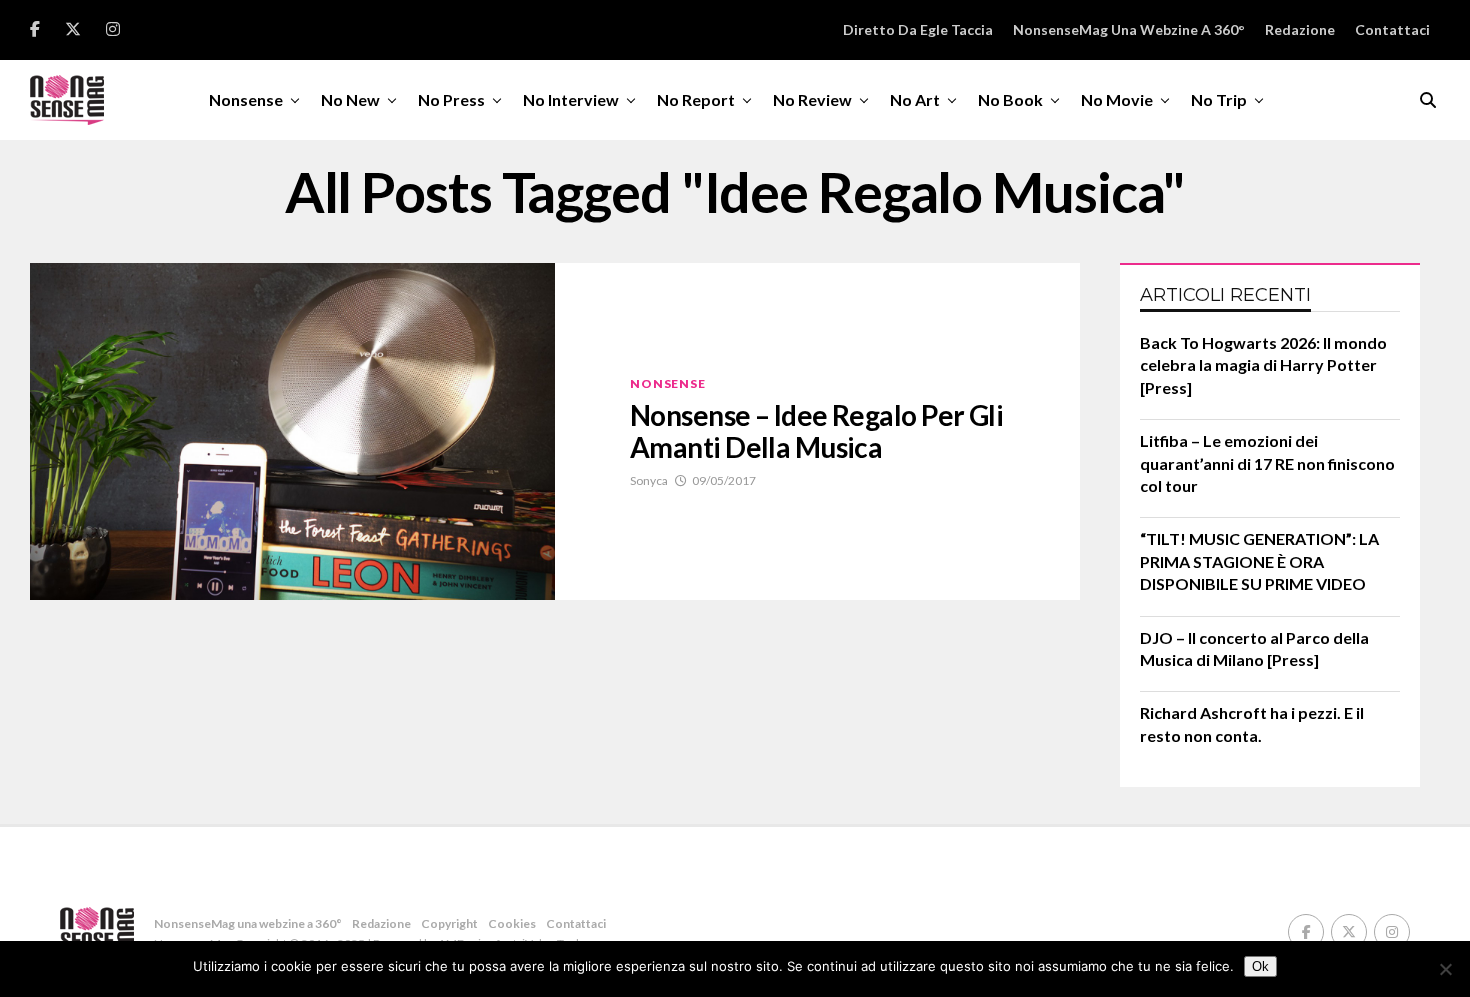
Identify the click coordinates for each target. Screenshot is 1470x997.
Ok (1260, 966)
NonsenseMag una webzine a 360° (1129, 29)
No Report (696, 99)
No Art (915, 99)
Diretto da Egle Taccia (918, 29)
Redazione (1300, 29)
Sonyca (649, 480)
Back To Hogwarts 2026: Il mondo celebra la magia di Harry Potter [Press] (1263, 365)
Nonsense (246, 99)
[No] (1445, 969)
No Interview (571, 99)
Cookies (512, 923)
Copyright (449, 923)
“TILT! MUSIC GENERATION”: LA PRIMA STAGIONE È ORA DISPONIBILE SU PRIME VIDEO (1259, 561)
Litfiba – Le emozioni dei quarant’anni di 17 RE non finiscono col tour (1267, 463)
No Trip (1219, 99)
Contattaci (1392, 29)
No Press (451, 99)
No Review (812, 99)
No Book (1010, 99)
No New (350, 99)
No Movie (1117, 99)
